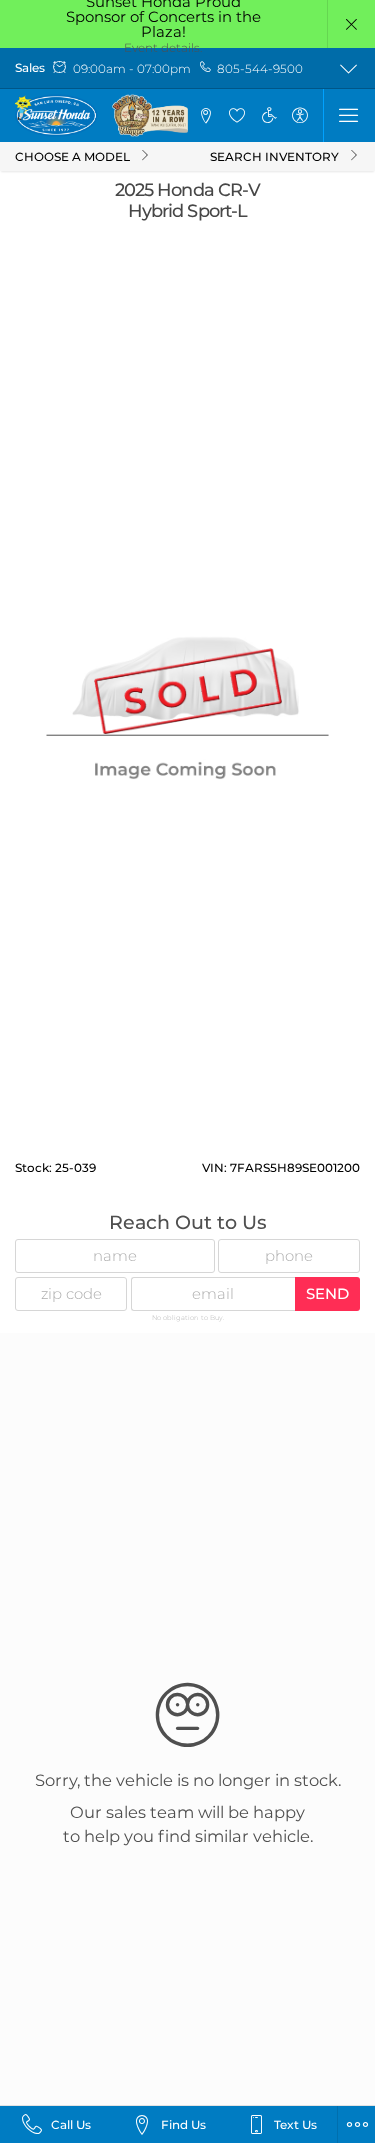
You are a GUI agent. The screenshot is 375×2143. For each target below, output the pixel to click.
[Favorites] (237, 115)
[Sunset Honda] (102, 115)
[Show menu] (349, 115)
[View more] (349, 68)
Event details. (163, 47)
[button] (351, 24)
